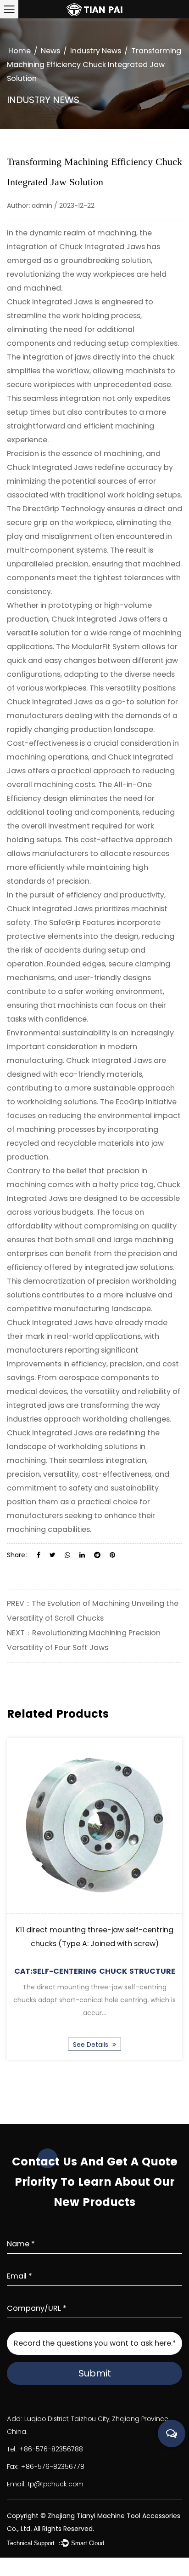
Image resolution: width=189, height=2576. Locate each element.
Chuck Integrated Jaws (102, 247)
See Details (92, 2045)
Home (19, 51)
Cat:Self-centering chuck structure (95, 1971)
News (50, 51)
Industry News (96, 51)
